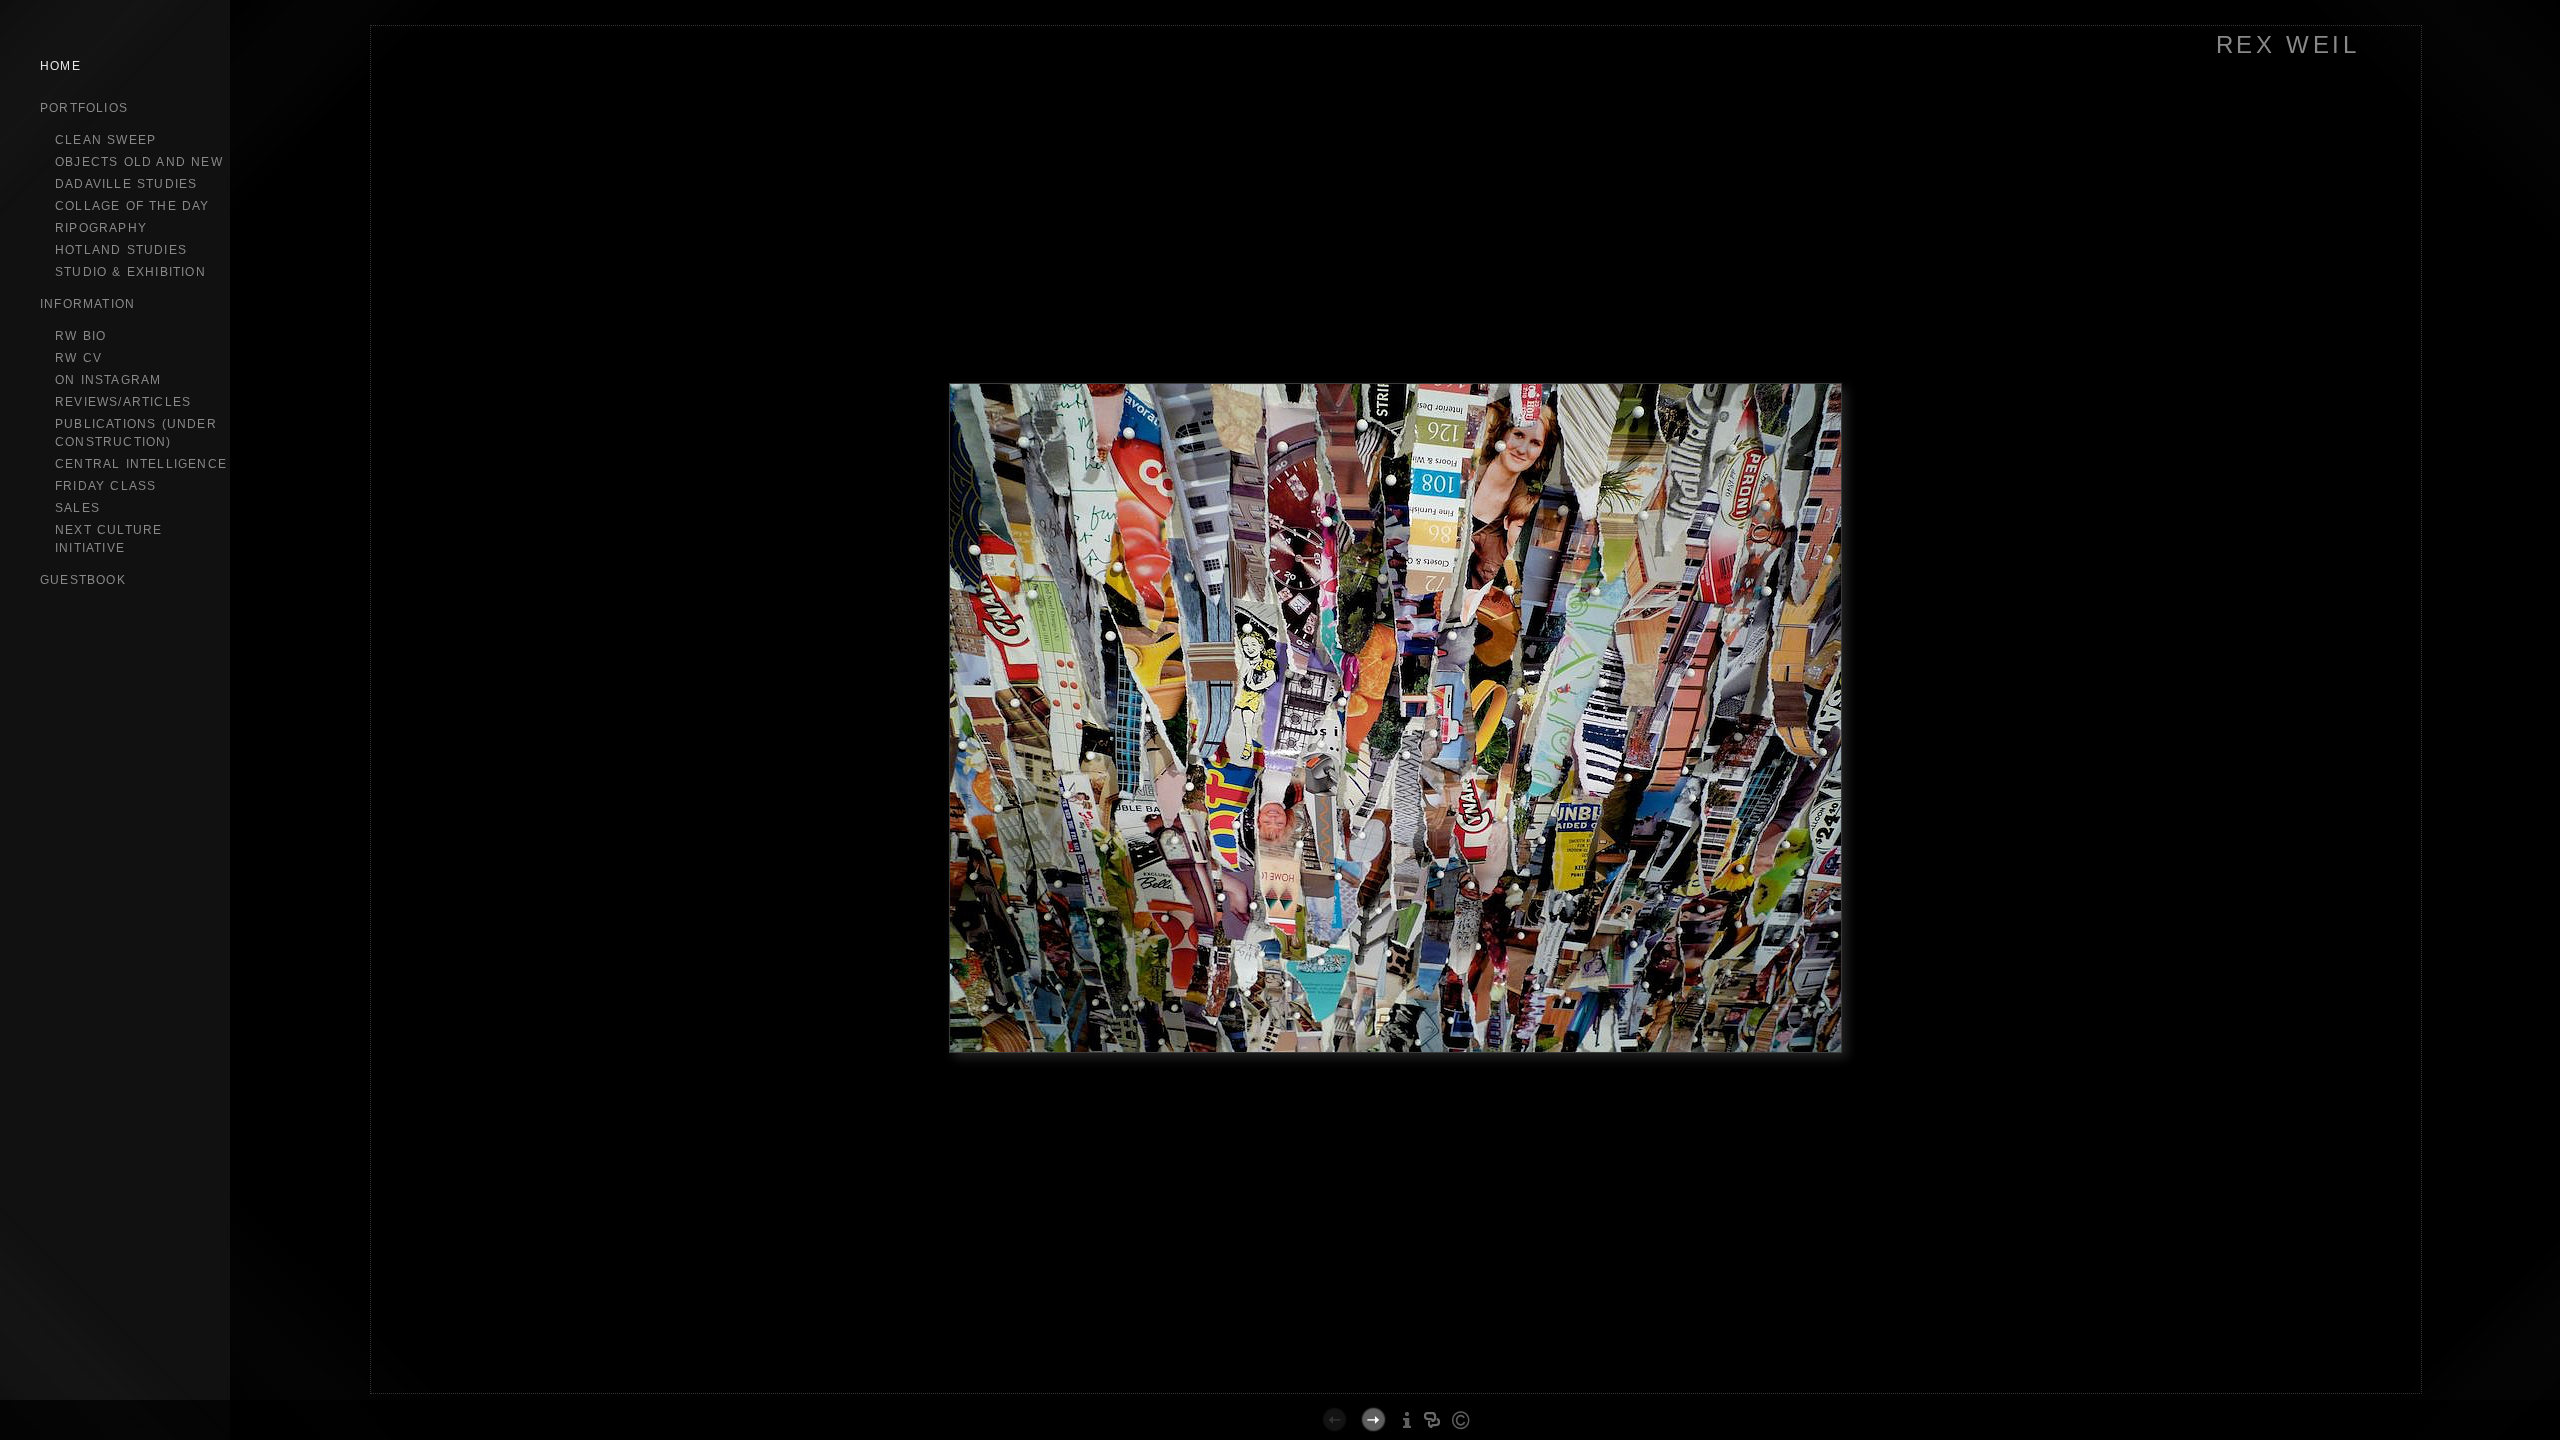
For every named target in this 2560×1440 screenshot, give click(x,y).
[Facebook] (1408, 1390)
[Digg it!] (1387, 1390)
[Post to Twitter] (1429, 1390)
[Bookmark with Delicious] (1366, 1390)
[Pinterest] (1464, 1390)
